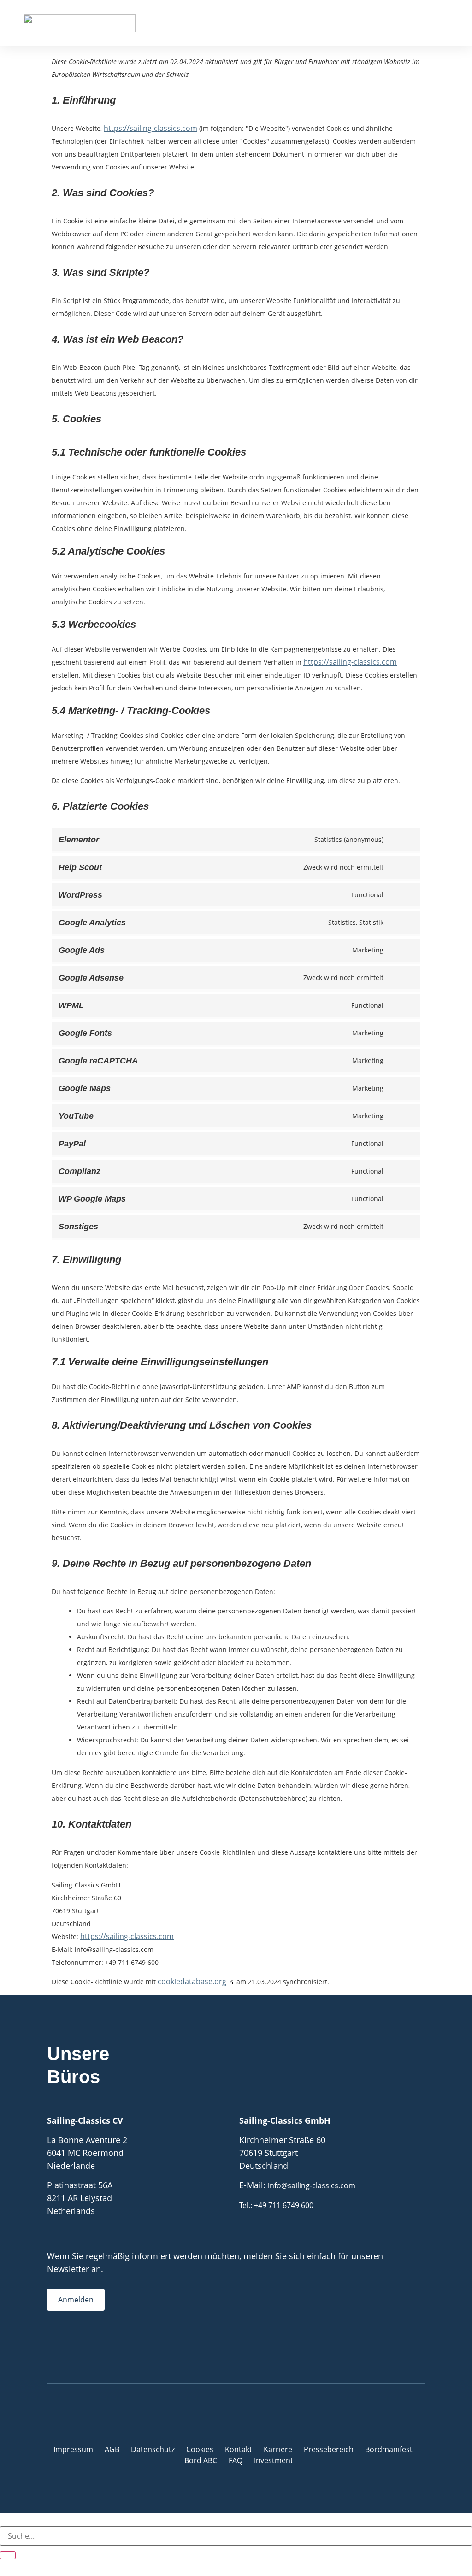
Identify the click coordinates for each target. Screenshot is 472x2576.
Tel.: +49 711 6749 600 (276, 2205)
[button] (442, 23)
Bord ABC (201, 2460)
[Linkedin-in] (107, 2346)
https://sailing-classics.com (150, 128)
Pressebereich (329, 2449)
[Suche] (8, 2555)
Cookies (200, 2449)
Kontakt (239, 2449)
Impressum (73, 2449)
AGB (112, 2449)
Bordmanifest (389, 2449)
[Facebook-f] (52, 2346)
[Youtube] (88, 2346)
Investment (274, 2460)
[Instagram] (70, 2346)
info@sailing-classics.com (312, 2185)
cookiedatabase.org (192, 1981)
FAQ (236, 2460)
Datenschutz (153, 2449)
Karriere (278, 2449)
